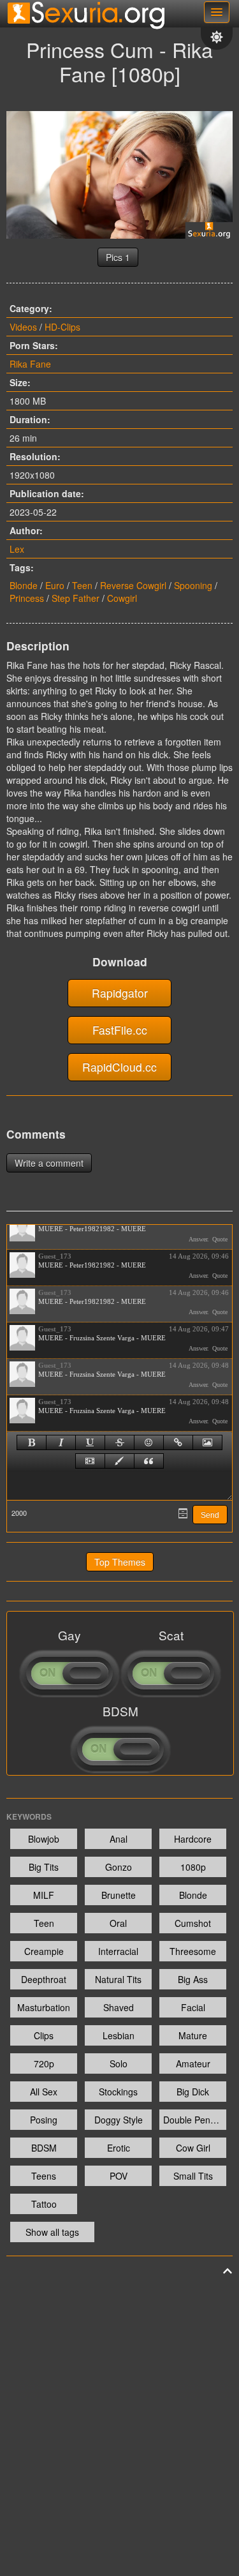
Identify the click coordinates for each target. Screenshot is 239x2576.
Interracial (118, 1951)
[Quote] (149, 1461)
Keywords (29, 1816)
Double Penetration (195, 2120)
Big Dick (193, 2092)
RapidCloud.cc (119, 1067)
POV (119, 2176)
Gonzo (119, 1867)
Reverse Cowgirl (133, 585)
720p (44, 2063)
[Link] (178, 1442)
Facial (193, 2007)
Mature (193, 2035)
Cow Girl (193, 2148)
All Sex (44, 2092)
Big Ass (193, 1979)
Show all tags (52, 2232)
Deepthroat (44, 1979)
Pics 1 (118, 257)
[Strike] (119, 1442)
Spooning (193, 585)
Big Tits (44, 1867)
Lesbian (119, 2035)
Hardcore (193, 1839)
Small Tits (193, 2176)
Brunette (119, 1895)
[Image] (207, 1442)
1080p (193, 1867)
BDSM (44, 2148)
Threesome (193, 1951)
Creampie (44, 1951)
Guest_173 (55, 1256)
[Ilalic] (61, 1442)
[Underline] (90, 1442)
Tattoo (44, 2204)
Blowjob (44, 1839)
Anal (119, 1839)
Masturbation (44, 2007)
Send (210, 1515)
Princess (27, 598)
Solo (119, 2063)
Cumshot (193, 1923)
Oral (118, 1923)
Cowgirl (122, 598)
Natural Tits (118, 1979)
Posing (44, 2120)
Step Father (76, 598)
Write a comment (49, 1163)
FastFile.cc (120, 1030)
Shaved (119, 2007)
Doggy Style (119, 2120)
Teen (82, 585)
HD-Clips (62, 327)
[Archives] (183, 1513)
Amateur (193, 2063)
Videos (23, 327)
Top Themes (120, 1562)
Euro (55, 585)
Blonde (24, 585)
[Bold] (32, 1442)
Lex (17, 549)
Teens (44, 2176)
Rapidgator (120, 993)
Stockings (118, 2092)
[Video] (90, 1461)
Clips (44, 2035)
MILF (44, 1895)
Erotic (119, 2148)
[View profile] (22, 1229)
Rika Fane (30, 364)
